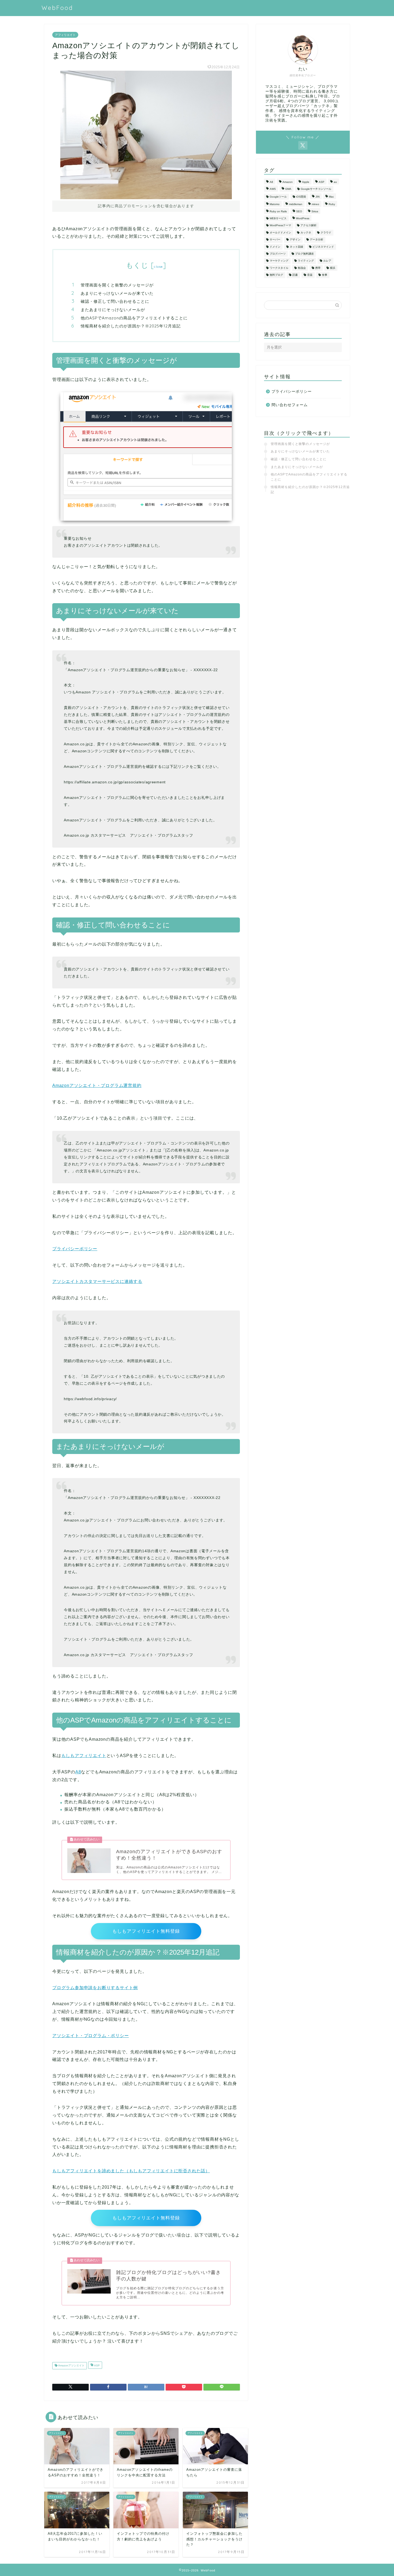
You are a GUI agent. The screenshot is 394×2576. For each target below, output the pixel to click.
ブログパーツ (278, 254)
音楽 (310, 275)
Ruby (332, 204)
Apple (306, 182)
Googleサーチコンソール (316, 189)
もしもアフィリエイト (84, 1756)
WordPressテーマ (280, 226)
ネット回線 (296, 247)
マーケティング (279, 261)
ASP (96, 2366)
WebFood (57, 8)
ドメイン (275, 247)
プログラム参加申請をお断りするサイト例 (95, 1988)
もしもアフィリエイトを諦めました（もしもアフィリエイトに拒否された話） (131, 2171)
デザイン (295, 240)
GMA (288, 189)
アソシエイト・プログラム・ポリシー (91, 2036)
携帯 (318, 268)
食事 (325, 275)
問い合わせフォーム (290, 405)
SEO (299, 211)
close (158, 267)
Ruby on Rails (278, 211)
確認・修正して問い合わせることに (115, 301)
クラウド (326, 233)
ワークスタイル (279, 268)
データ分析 (317, 240)
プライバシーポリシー (75, 1249)
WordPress (303, 218)
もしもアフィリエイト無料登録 (146, 1931)
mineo (315, 204)
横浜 (333, 268)
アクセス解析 (308, 226)
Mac (331, 197)
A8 (78, 1772)
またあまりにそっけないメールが (113, 310)
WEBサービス (278, 218)
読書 (295, 275)
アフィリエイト (65, 35)
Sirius (315, 211)
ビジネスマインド (323, 247)
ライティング (306, 261)
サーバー (275, 240)
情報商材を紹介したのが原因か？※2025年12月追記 (131, 326)
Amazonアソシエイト (71, 2366)
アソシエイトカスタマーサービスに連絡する (97, 1281)
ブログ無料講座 (304, 254)
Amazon (288, 182)
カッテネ (306, 233)
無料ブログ (276, 275)
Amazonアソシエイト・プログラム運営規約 (97, 1085)
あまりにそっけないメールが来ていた (117, 293)
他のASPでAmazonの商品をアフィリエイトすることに (134, 318)
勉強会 (302, 268)
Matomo (275, 204)
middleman (296, 204)
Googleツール (278, 197)
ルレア (327, 261)
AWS (273, 189)
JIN (317, 197)
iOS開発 (301, 197)
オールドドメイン (280, 233)
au (335, 182)
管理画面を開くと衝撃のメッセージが (117, 285)
